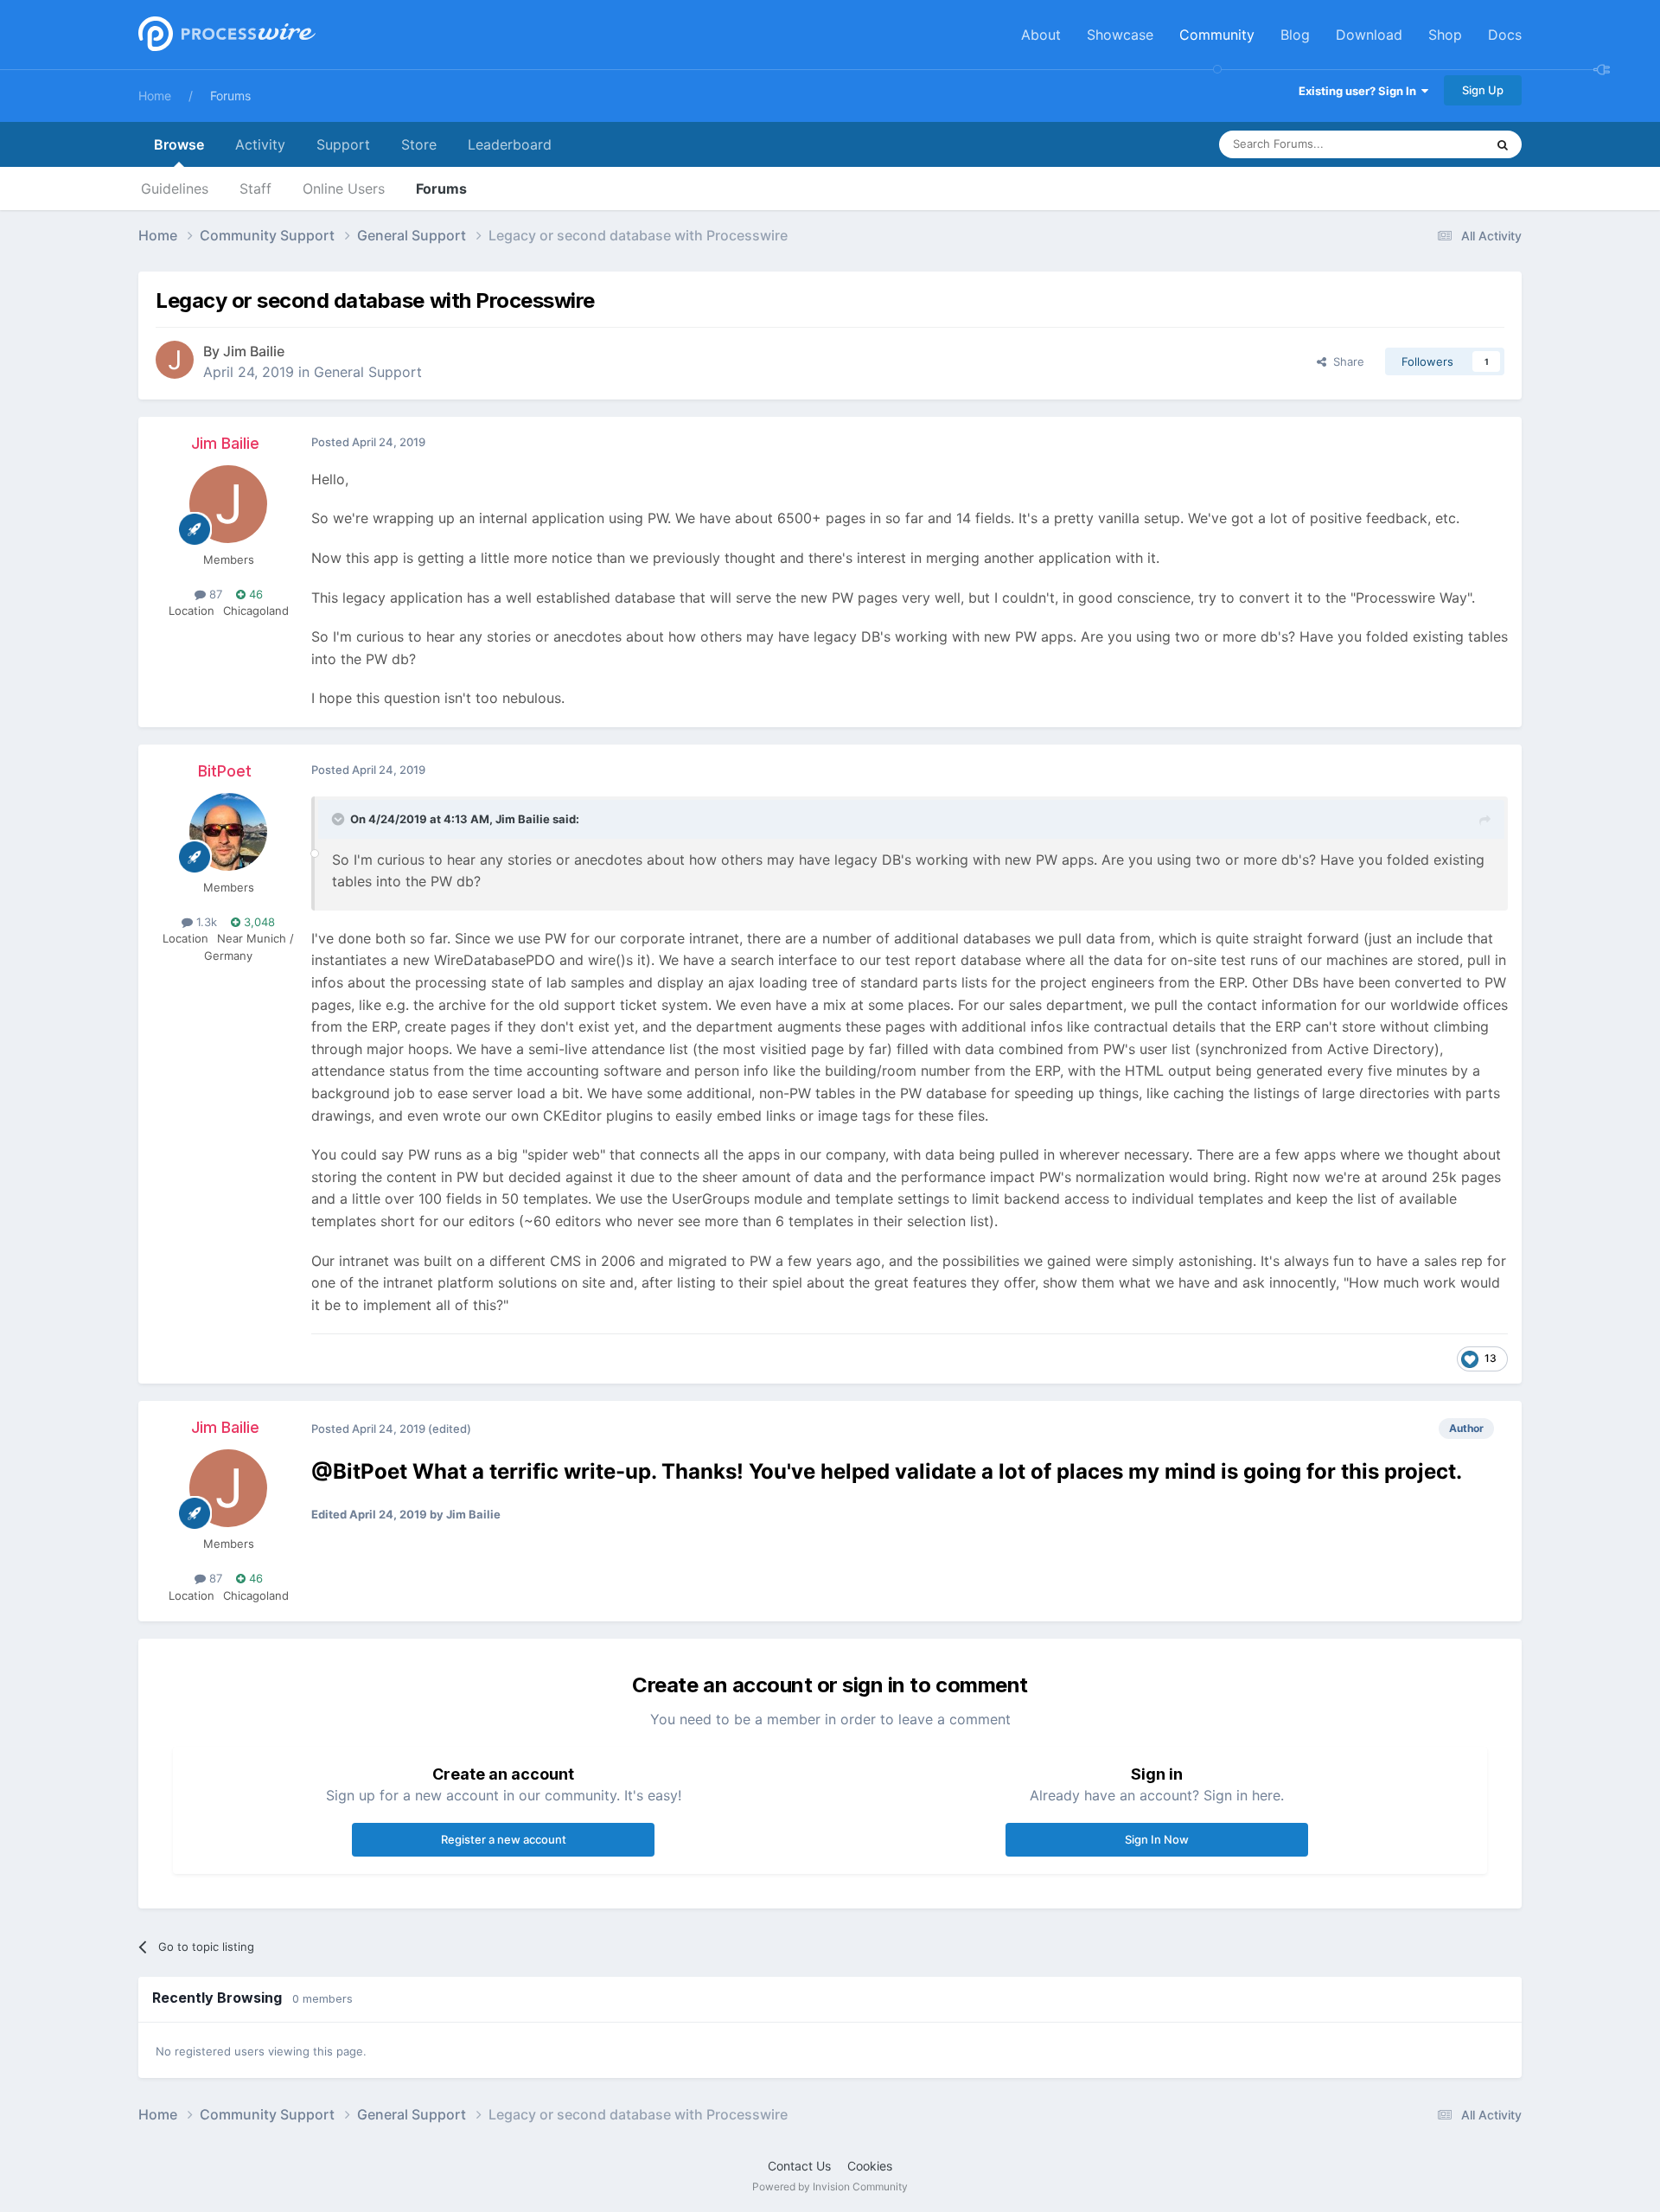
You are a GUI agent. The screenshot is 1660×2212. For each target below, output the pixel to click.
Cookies (870, 2166)
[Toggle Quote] (340, 819)
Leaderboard (510, 144)
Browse (179, 144)
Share (1345, 361)
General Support (368, 372)
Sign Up (1483, 90)
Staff (255, 189)
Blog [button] (1295, 35)
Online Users (344, 189)
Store (419, 144)
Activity (260, 144)
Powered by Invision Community (830, 2186)
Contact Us (799, 2166)
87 (214, 594)
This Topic (1435, 144)
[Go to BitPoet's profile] (228, 832)
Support (343, 144)
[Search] (1503, 144)
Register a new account (504, 1839)
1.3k (205, 922)
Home (155, 96)
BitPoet (225, 771)
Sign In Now (1157, 1839)
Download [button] (1369, 35)
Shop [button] (1445, 35)
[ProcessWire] (225, 35)
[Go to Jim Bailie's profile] (175, 360)
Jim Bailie (254, 351)
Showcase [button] (1120, 35)
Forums (230, 96)
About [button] (1041, 35)
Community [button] (1217, 35)
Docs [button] (1505, 35)
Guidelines (175, 189)
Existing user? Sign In (1360, 91)
